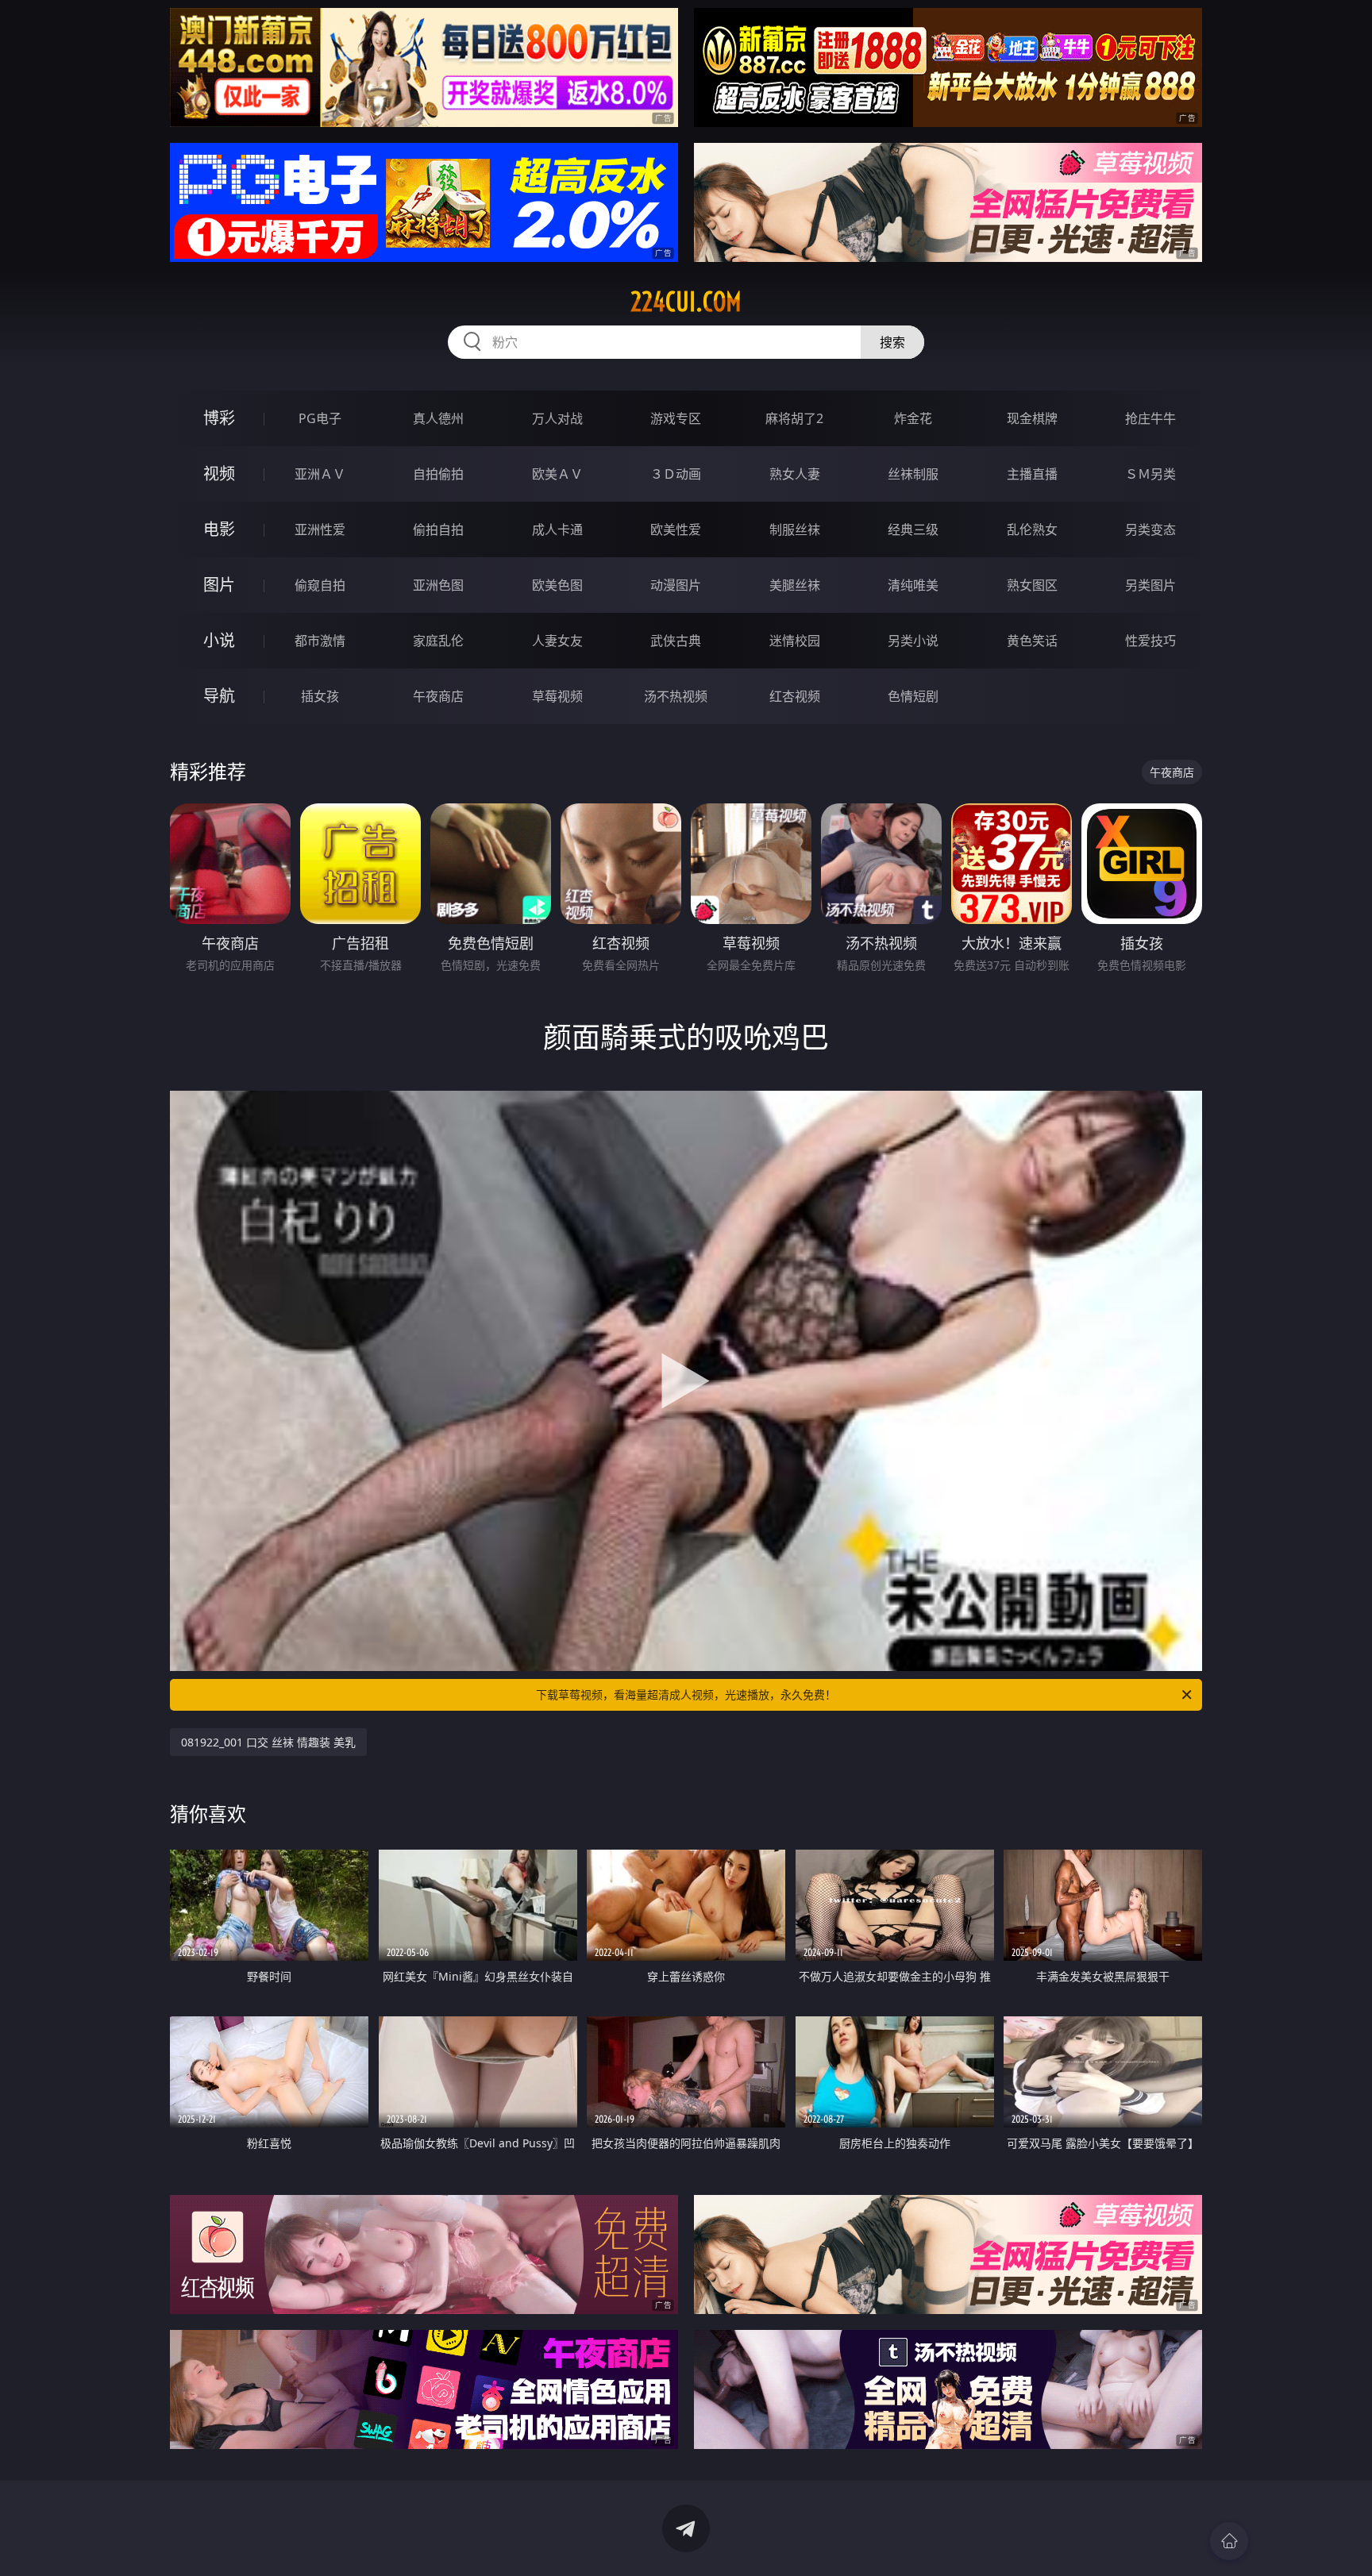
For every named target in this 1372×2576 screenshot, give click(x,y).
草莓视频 (557, 696)
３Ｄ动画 (676, 474)
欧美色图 (557, 585)
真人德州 (438, 418)
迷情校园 (795, 641)
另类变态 (1150, 529)
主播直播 (1032, 474)
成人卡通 (557, 529)
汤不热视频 (676, 696)
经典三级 (913, 529)
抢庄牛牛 (1150, 418)
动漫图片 (676, 585)
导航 (219, 696)
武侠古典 (676, 641)
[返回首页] (1229, 2541)
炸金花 (913, 418)
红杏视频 (795, 696)
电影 (219, 529)
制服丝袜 (795, 529)
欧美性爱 (676, 529)
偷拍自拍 (438, 529)
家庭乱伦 (438, 641)
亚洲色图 (438, 585)
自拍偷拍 (438, 474)
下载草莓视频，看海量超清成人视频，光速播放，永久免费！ (686, 1694)
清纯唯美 (913, 585)
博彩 (219, 418)
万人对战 (557, 418)
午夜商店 (438, 696)
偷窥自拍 (320, 585)
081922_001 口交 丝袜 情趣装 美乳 (268, 1742)
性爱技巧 (1150, 641)
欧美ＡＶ (557, 474)
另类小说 (913, 641)
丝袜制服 (913, 474)
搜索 (892, 342)
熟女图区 (1032, 585)
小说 (219, 640)
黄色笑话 (1032, 641)
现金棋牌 (1032, 418)
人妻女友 (557, 641)
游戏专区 (676, 418)
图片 (219, 585)
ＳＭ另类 (1150, 474)
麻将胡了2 (794, 418)
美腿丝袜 (795, 585)
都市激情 (320, 641)
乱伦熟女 (1032, 529)
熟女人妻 (795, 474)
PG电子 (320, 418)
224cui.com (686, 302)
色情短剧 (913, 696)
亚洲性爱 (320, 529)
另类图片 (1150, 585)
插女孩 (320, 696)
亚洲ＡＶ (320, 474)
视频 (219, 474)
